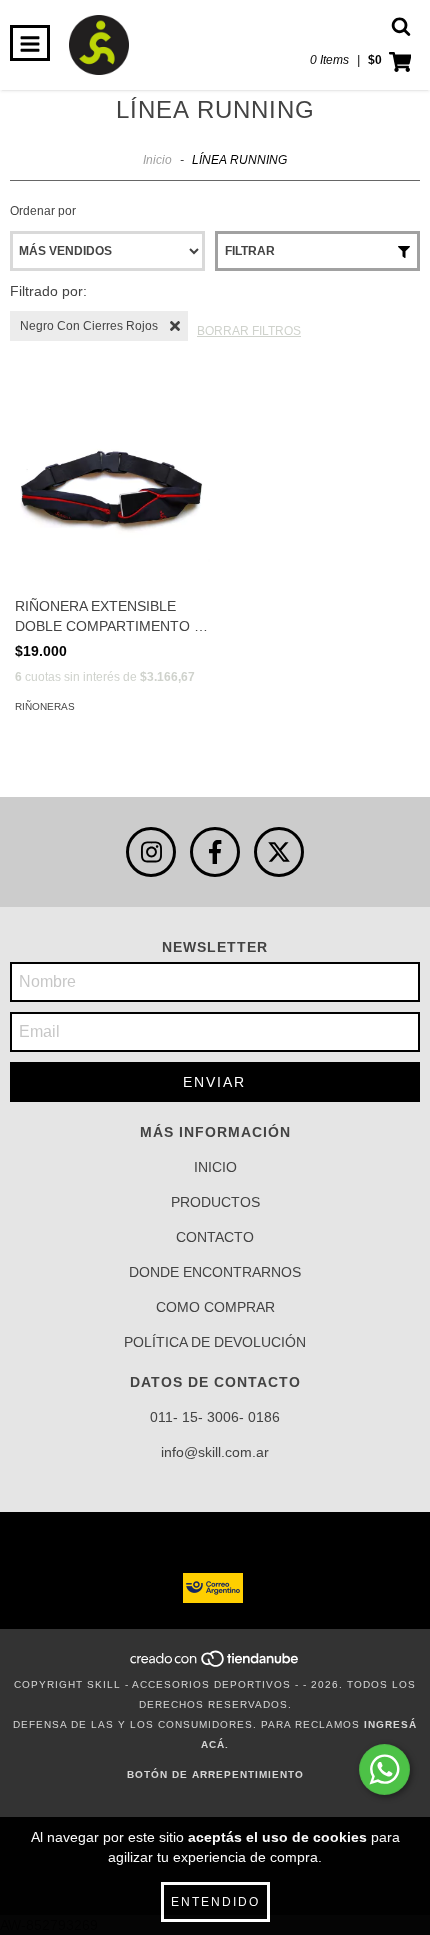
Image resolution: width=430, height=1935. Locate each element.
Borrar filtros (249, 331)
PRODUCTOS (215, 1202)
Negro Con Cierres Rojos (89, 326)
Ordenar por (43, 211)
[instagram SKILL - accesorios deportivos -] (151, 852)
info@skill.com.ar (215, 1452)
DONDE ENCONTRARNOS (215, 1272)
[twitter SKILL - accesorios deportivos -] (279, 852)
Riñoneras (45, 706)
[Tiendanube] (215, 1664)
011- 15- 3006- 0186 (215, 1417)
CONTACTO (215, 1237)
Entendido (215, 1902)
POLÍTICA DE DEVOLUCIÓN (215, 1342)
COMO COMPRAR (215, 1307)
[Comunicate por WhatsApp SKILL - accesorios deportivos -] (384, 1769)
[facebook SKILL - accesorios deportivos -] (215, 852)
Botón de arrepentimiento (215, 1774)
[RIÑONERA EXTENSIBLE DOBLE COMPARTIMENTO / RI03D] (112, 488)
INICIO (215, 1167)
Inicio (157, 160)
